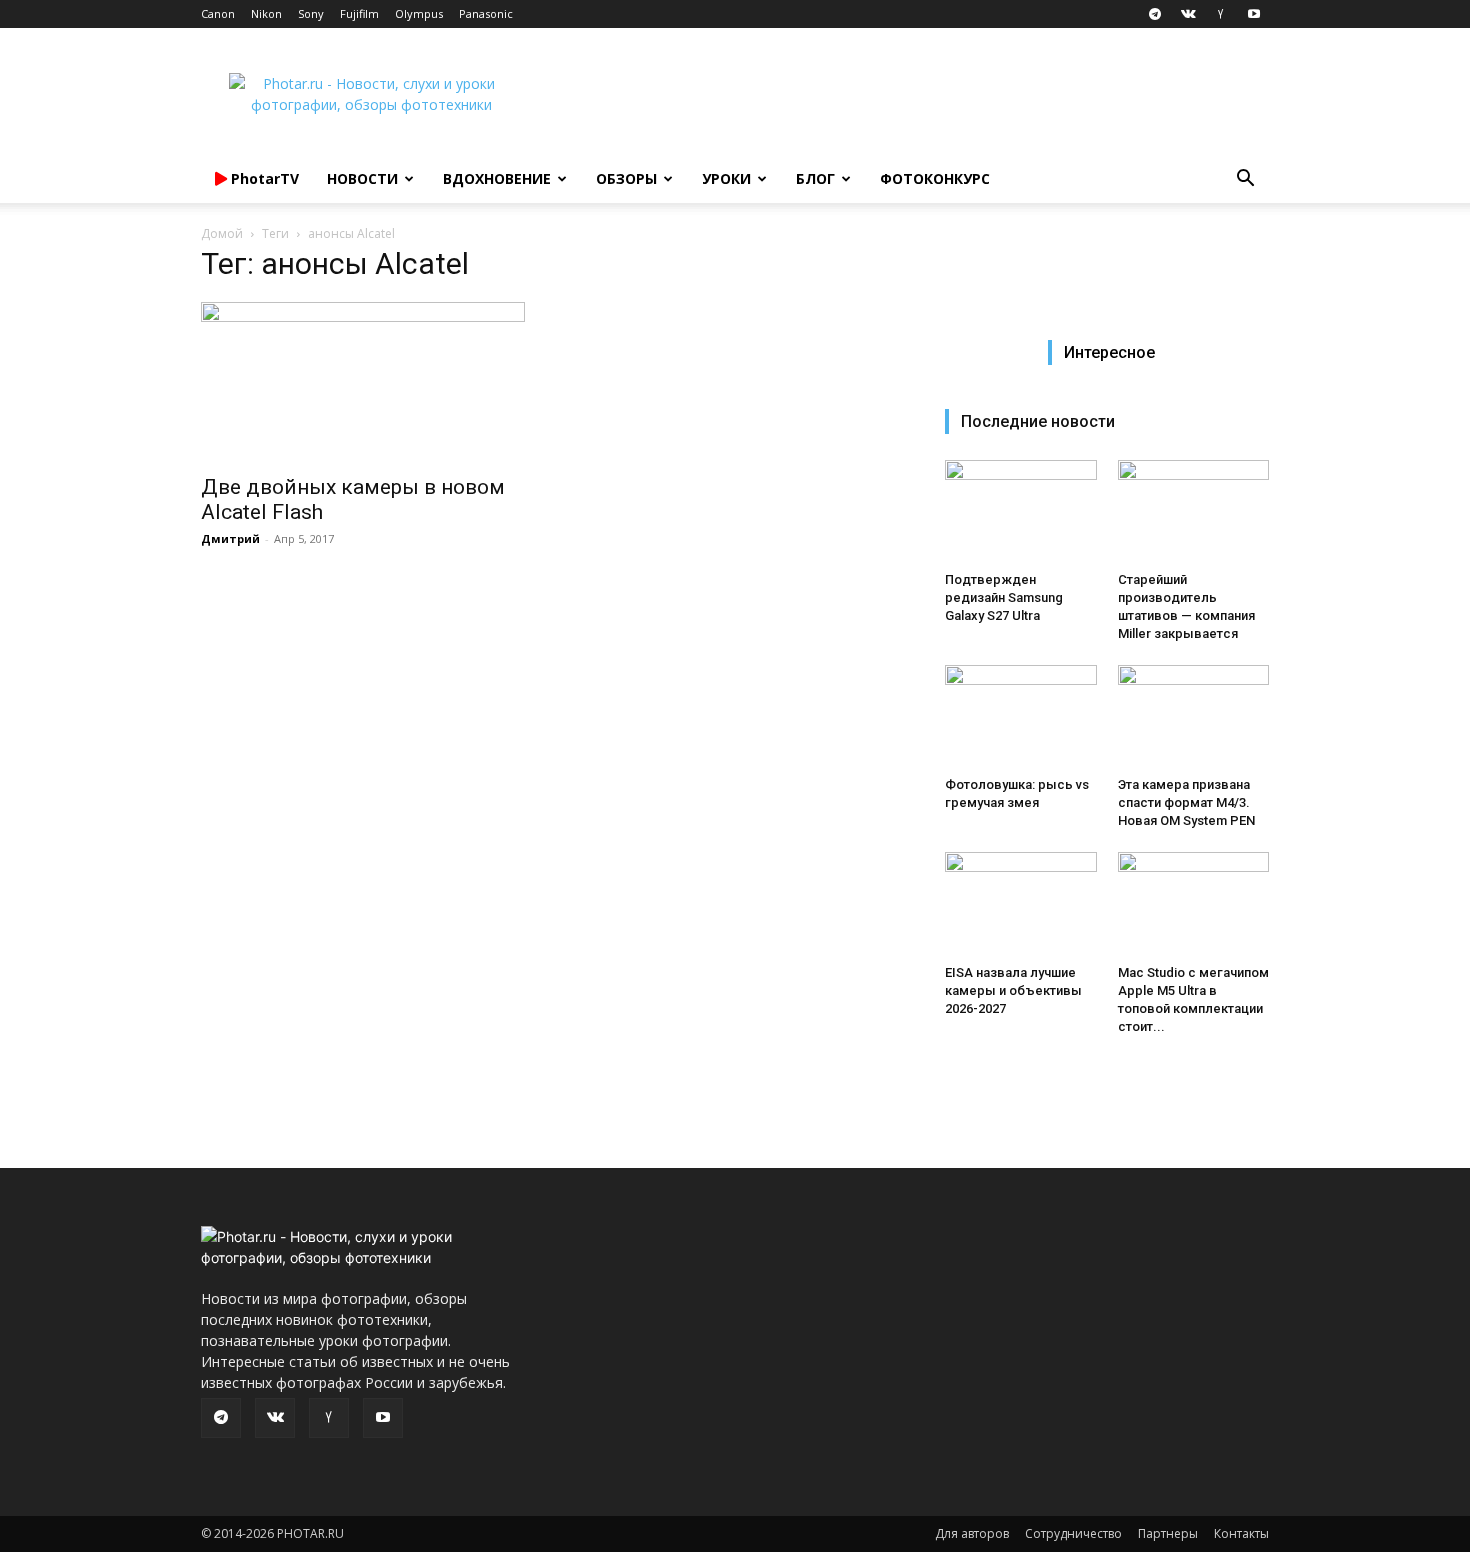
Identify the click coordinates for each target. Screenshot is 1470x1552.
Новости (362, 178)
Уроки (726, 178)
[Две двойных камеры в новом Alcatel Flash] (363, 382)
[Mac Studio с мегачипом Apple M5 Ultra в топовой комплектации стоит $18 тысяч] (1194, 904)
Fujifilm (359, 13)
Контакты (1241, 1533)
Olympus (419, 13)
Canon (218, 13)
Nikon (266, 13)
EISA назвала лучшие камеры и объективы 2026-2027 (1013, 990)
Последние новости (1038, 421)
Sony (311, 13)
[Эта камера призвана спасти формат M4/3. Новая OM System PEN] (1194, 717)
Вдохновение (497, 178)
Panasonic (486, 13)
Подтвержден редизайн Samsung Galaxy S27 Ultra (1004, 597)
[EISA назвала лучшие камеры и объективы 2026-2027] (1021, 904)
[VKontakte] (1188, 14)
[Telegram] (1155, 14)
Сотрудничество (1073, 1533)
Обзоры (626, 178)
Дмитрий (230, 538)
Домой (222, 233)
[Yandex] (1221, 14)
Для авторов (972, 1533)
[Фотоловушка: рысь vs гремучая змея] (1021, 717)
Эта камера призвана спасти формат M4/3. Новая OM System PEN (1186, 802)
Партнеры (1168, 1533)
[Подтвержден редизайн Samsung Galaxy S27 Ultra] (1021, 512)
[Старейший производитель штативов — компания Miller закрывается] (1194, 512)
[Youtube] (1254, 14)
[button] (1245, 180)
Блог (815, 178)
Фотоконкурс (935, 178)
